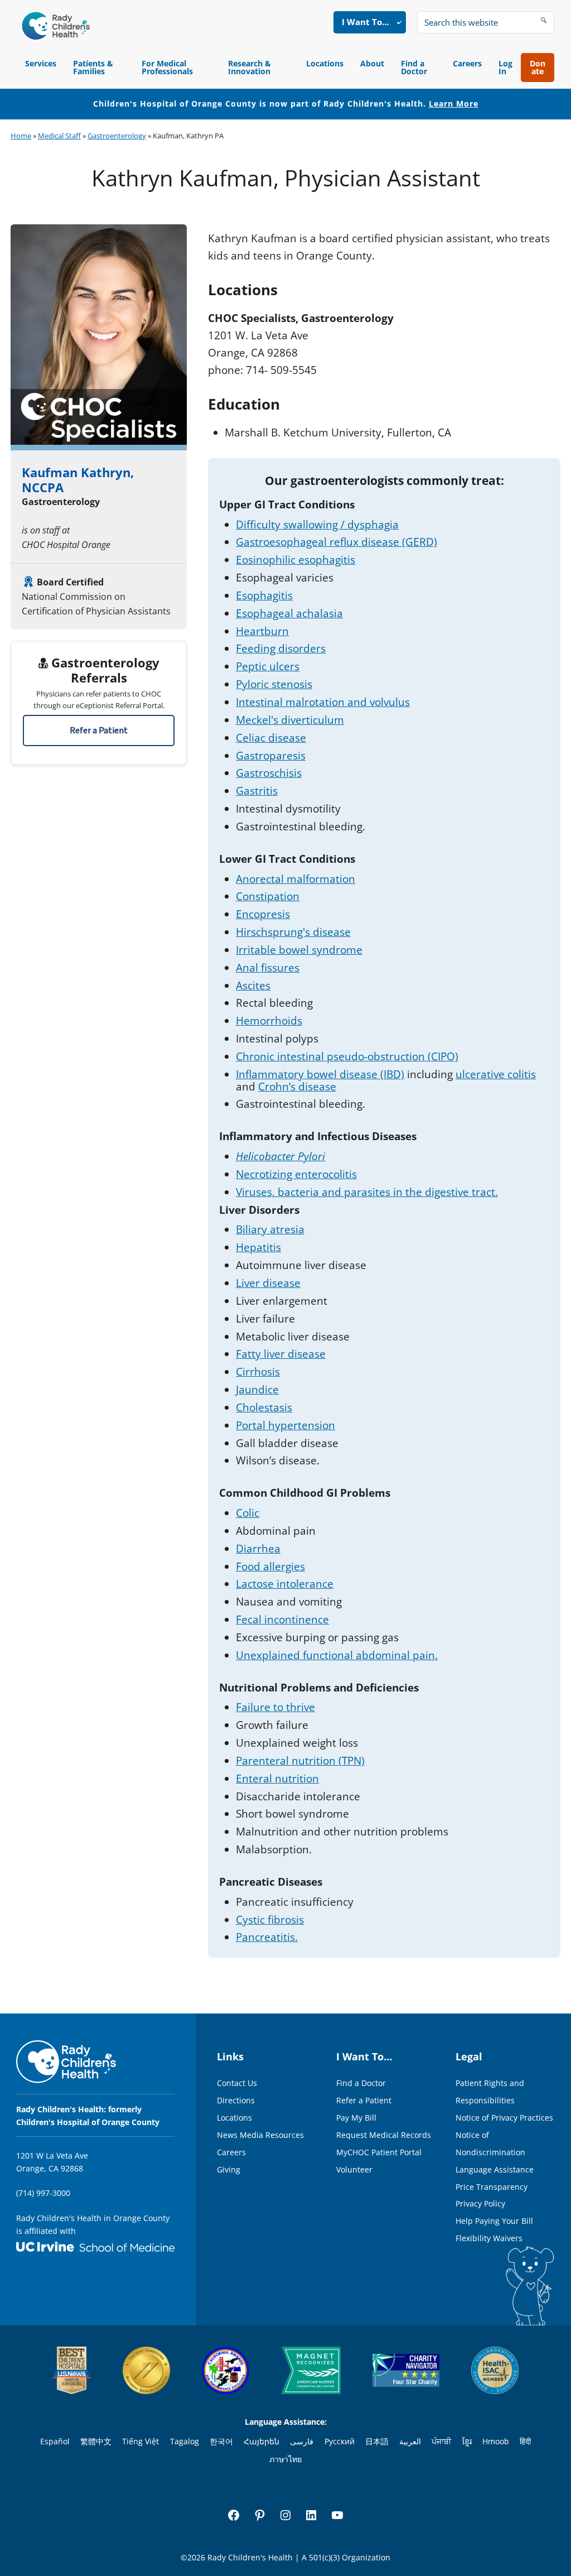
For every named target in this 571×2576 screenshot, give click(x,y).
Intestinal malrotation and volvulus (323, 702)
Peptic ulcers (268, 666)
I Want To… (366, 22)
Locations (325, 63)
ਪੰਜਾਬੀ (441, 2441)
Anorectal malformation (296, 879)
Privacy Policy (480, 2203)
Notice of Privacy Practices (504, 2118)
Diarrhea (258, 1549)
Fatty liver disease (281, 1354)
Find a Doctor (414, 67)
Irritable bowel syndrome (299, 950)
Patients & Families (93, 67)
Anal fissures (268, 968)
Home (21, 136)
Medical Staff (59, 136)
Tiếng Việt (141, 2441)
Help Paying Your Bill (494, 2221)
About (372, 63)
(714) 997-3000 (43, 2193)
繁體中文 (96, 2441)
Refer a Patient (99, 730)
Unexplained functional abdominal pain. (337, 1655)
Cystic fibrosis (270, 1920)
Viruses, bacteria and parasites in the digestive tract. (367, 1192)
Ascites (253, 986)
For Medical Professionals (167, 67)
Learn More (454, 104)
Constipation (268, 896)
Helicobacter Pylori (280, 1156)
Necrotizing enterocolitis (296, 1174)
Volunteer (354, 2169)
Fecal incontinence (282, 1619)
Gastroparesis (271, 756)
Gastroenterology (117, 136)
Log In (505, 67)
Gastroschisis (269, 773)
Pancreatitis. (267, 1937)
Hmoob (496, 2441)
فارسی (302, 2441)
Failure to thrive (275, 1707)
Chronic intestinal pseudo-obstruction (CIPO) (347, 1056)
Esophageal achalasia (289, 613)
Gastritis (257, 791)
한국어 (221, 2441)
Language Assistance (495, 2169)
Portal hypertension (285, 1425)
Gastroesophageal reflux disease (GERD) (337, 542)
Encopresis (263, 914)
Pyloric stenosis (274, 684)
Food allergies (270, 1566)
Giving (229, 2169)
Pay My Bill (356, 2118)
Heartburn (262, 631)
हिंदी (525, 2441)
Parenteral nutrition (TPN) (300, 1761)
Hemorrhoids (269, 1021)
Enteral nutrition (277, 1779)
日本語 (377, 2441)
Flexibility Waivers (489, 2238)
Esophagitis (264, 595)
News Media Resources (260, 2135)
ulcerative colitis (496, 1074)
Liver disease (268, 1283)
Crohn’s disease (297, 1087)
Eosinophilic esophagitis (296, 560)
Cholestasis (264, 1407)
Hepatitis (258, 1247)
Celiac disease (271, 738)
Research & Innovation (250, 67)
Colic (248, 1513)
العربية (410, 2441)
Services (41, 63)
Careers (467, 63)
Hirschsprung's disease (293, 932)
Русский (340, 2441)
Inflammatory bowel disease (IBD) (320, 1074)
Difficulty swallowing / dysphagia (317, 525)
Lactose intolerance (285, 1584)
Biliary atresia (270, 1229)
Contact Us (237, 2083)
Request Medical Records (384, 2135)
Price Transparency (492, 2187)
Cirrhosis (258, 1372)
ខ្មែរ (467, 2441)
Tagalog (185, 2441)
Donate (538, 67)
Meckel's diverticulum (290, 720)
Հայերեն (262, 2441)
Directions (236, 2100)
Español (55, 2441)
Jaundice (257, 1390)
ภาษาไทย (285, 2459)
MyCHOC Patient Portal (379, 2152)
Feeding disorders (281, 648)
